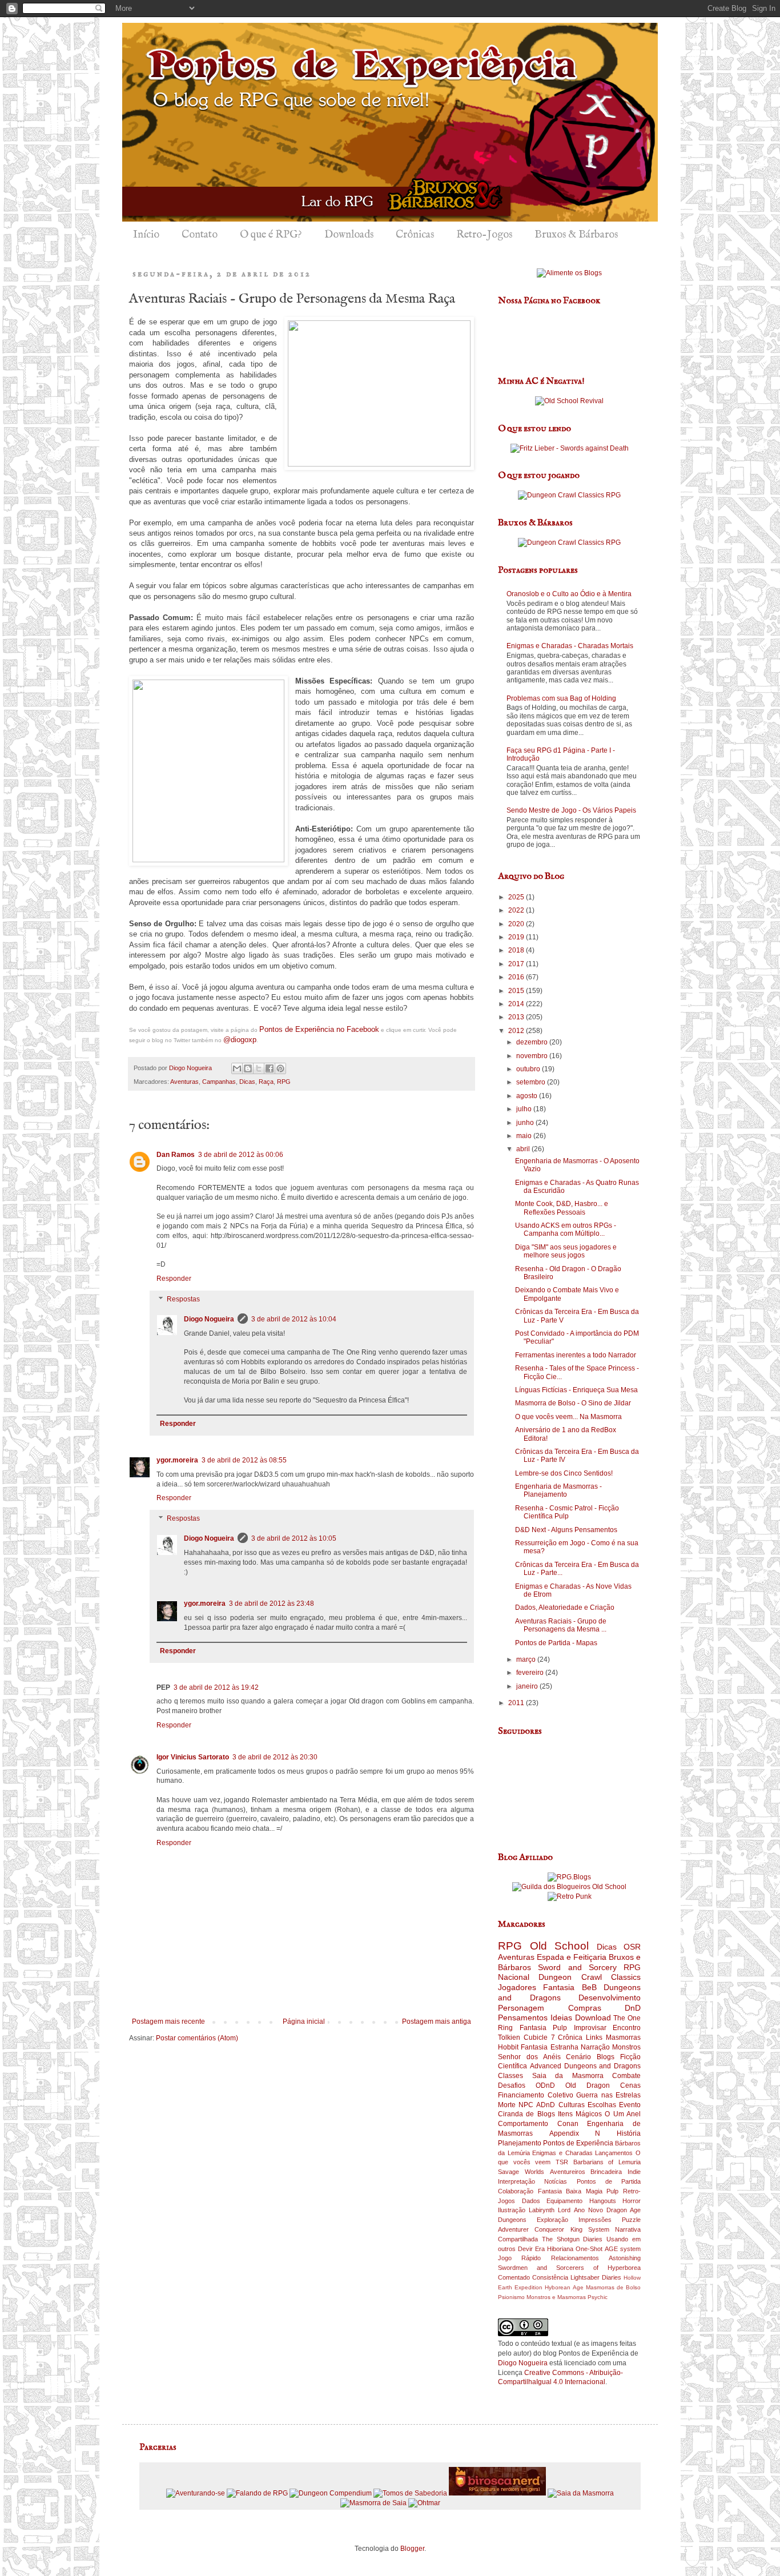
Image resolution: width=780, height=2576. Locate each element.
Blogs (606, 2057)
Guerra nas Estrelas (608, 2095)
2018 (517, 950)
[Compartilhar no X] (259, 1068)
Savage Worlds (521, 2172)
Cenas (630, 2085)
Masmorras (623, 2038)
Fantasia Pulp (544, 2028)
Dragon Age (624, 2210)
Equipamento (564, 2201)
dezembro (533, 1042)
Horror (632, 2201)
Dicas (247, 1082)
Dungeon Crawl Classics (590, 1977)
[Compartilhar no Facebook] (270, 1068)
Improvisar (590, 2028)
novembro (533, 1056)
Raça (266, 1082)
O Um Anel (623, 2114)
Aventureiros (568, 2172)
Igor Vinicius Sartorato (193, 1757)
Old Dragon (588, 2085)
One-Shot (589, 2249)
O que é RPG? (271, 235)
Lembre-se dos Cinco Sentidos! (564, 1473)
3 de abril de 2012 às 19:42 (216, 1687)
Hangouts (603, 2201)
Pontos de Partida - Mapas (556, 1643)
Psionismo (511, 2297)
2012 (517, 1031)
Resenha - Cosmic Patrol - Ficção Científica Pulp (567, 1512)
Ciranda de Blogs (526, 2114)
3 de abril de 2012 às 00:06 (241, 1155)
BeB (589, 1987)
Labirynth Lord (550, 2210)
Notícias (556, 2181)
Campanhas (219, 1082)
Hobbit (508, 2047)
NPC (526, 2105)
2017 (517, 964)
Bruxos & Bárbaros (576, 235)
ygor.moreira (177, 1460)
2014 (517, 1004)
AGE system (623, 2249)
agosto (528, 1096)
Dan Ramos (176, 1155)
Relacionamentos (575, 2258)
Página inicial (304, 2022)
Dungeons (512, 2220)
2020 (517, 924)
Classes (510, 2076)
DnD (633, 2008)
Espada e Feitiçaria (572, 1957)
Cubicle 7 (539, 2038)
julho (525, 1109)
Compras (585, 2008)
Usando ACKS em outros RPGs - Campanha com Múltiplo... (566, 1229)
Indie (634, 2172)
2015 (517, 991)
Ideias (561, 2018)
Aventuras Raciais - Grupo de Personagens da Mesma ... (561, 1625)
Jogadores (517, 1987)
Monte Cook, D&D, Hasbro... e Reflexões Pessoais (562, 1208)
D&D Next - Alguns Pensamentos (566, 1530)
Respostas (183, 1299)
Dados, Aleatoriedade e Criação (565, 1608)
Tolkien (509, 2038)
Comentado (514, 2277)
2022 (517, 910)
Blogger (412, 2549)
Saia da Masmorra (568, 2076)
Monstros (626, 2047)
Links (594, 2038)
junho (526, 1123)
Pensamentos (523, 2018)
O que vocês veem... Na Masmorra (568, 1417)
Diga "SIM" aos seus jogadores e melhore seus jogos (566, 1251)
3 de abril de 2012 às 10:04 (294, 1319)
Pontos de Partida (609, 2181)
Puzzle (631, 2220)
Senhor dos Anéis (529, 2057)
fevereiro (531, 1673)
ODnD (545, 2085)
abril (524, 1149)
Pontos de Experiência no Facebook (319, 1029)
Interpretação (516, 2181)
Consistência (550, 2277)
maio (525, 1136)
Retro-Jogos (484, 235)
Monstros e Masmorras (556, 2297)
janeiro (528, 1686)
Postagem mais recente (168, 2022)
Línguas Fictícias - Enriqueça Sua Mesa (576, 1390)
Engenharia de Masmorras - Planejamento (558, 1490)
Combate (626, 2076)
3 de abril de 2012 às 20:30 (275, 1757)
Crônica (570, 2038)
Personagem (521, 2008)
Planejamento (520, 2143)
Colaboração (516, 2191)
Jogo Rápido (519, 2258)
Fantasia (559, 1987)
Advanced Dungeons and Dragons (585, 2066)
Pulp (612, 2191)
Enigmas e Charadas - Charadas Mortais (570, 646)
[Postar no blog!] (248, 1068)
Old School (560, 1946)
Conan (568, 2124)
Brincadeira (606, 2172)
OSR (632, 1947)
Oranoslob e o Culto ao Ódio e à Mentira (569, 594)
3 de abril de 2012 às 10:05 (294, 1538)
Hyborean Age (564, 2287)
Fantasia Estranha (549, 2047)
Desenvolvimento (610, 1998)
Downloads (349, 235)
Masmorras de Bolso (613, 2287)
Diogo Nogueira (209, 1319)
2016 (517, 977)
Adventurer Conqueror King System (554, 2229)
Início (146, 235)
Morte (507, 2105)
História (629, 2133)
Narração (595, 2047)
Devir (525, 2249)
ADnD (546, 2105)
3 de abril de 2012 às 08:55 (244, 1460)
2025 (517, 897)
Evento (630, 2105)
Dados (531, 2201)
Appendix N (575, 2133)
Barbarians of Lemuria (607, 2162)
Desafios (512, 2085)
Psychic (598, 2297)
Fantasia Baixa (560, 2191)
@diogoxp (240, 1040)
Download (593, 2018)
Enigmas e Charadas (562, 2153)
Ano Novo (588, 2210)
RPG (284, 1082)
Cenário (578, 2057)
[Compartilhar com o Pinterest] (280, 1068)
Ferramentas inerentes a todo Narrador (576, 1355)
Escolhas (602, 2105)
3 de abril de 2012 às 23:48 (272, 1604)
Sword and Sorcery (577, 1967)
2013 (517, 1017)
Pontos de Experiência (578, 2143)
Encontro (627, 2028)
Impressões (595, 2220)
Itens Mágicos (580, 2114)
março (527, 1659)
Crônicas (415, 235)
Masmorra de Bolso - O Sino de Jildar (573, 1403)
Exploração (552, 2220)
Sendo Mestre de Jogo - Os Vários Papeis (571, 810)
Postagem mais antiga (437, 2022)
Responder (174, 1279)
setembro (532, 1082)
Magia (594, 2191)
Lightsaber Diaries (596, 2277)
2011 (517, 1703)
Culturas (572, 2105)
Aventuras (184, 1082)
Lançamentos (614, 2153)
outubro (529, 1069)
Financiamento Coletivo (536, 2095)
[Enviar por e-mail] (237, 1068)
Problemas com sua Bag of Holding (561, 698)
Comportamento (523, 2124)
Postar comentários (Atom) (197, 2038)
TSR (562, 2162)
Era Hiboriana (554, 2249)
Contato (200, 235)
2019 (517, 937)
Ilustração (512, 2210)
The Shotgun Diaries (572, 2239)
